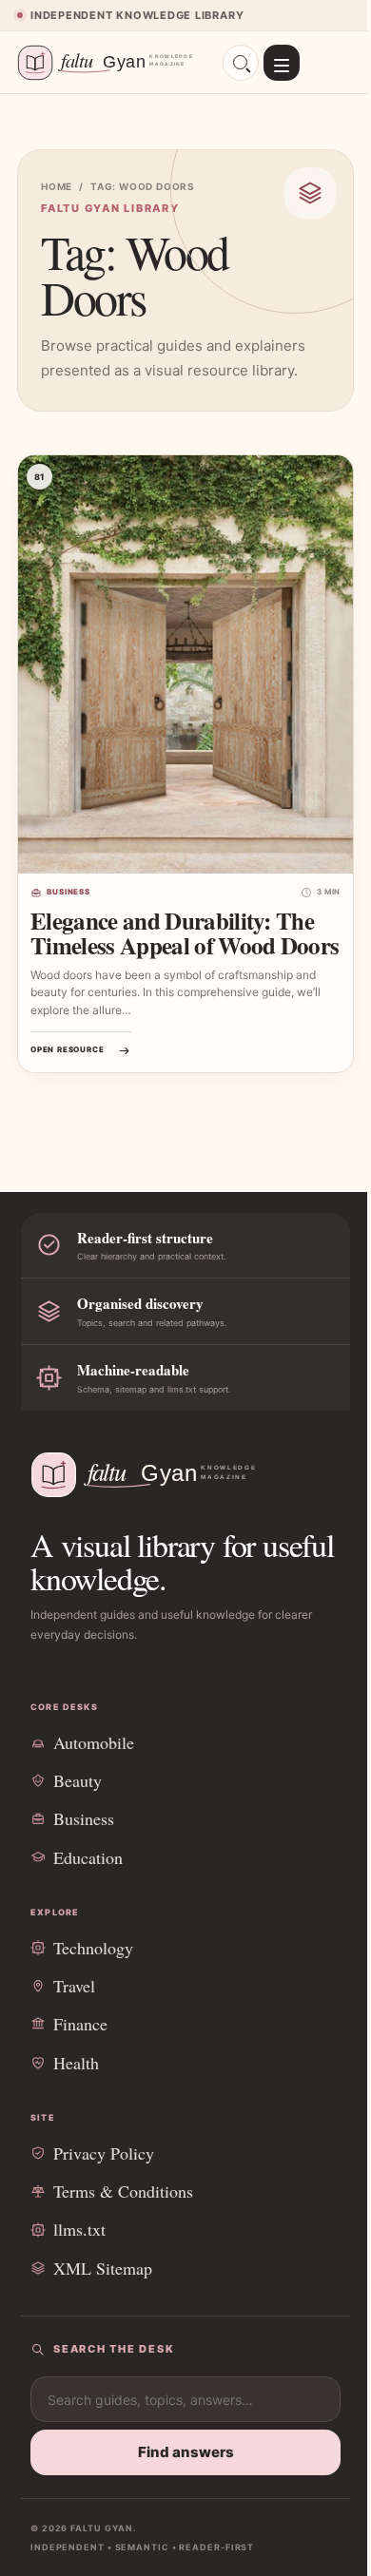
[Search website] (241, 63)
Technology (93, 1948)
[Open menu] (282, 63)
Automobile (94, 1742)
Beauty (78, 1780)
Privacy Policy (104, 2153)
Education (88, 1857)
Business (68, 892)
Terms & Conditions (123, 2191)
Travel (74, 1986)
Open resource (67, 1049)
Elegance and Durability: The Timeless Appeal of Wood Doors (185, 933)
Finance (80, 2024)
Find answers (186, 2452)
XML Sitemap (103, 2268)
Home (57, 186)
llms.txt (79, 2229)
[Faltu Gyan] (111, 63)
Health (76, 2063)
